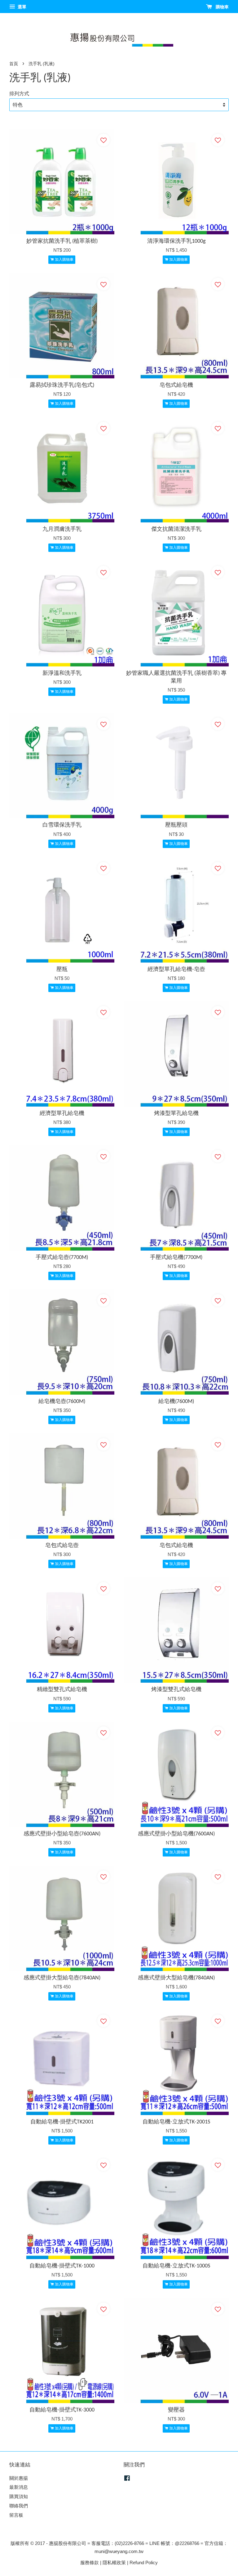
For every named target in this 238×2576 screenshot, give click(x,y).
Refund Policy (144, 2562)
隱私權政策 (114, 2562)
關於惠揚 (19, 2478)
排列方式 (19, 93)
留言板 (16, 2515)
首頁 (14, 64)
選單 (21, 7)
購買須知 (19, 2496)
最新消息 (19, 2487)
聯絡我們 (19, 2506)
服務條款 (90, 2562)
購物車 (222, 7)
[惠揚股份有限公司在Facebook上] (127, 2479)
